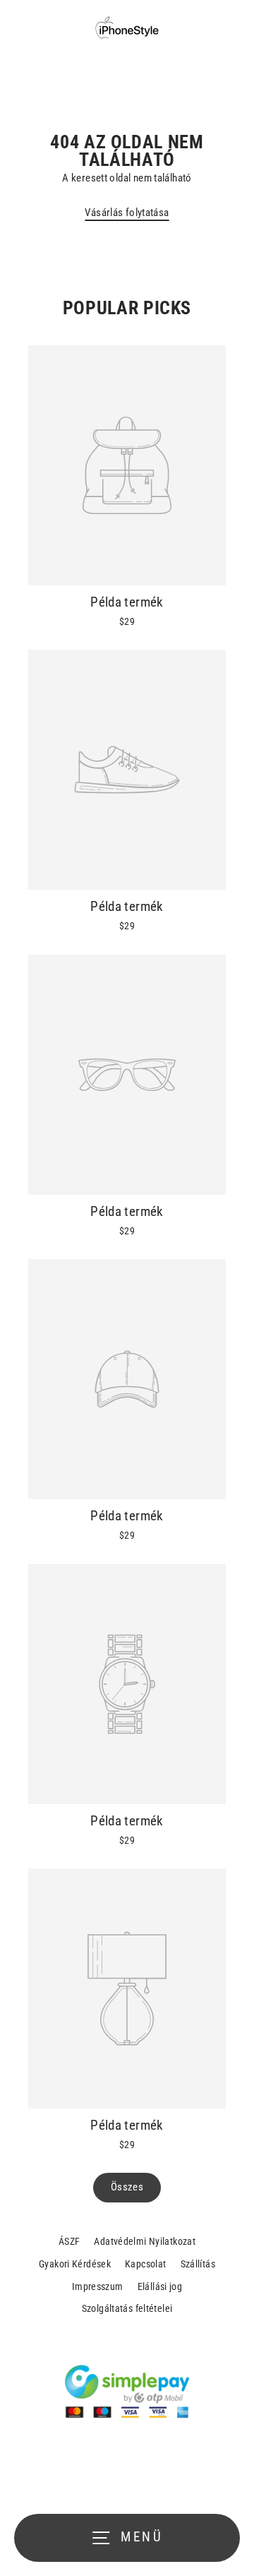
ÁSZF (69, 2241)
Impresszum (98, 2286)
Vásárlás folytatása (127, 213)
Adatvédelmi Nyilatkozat (145, 2241)
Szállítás (198, 2264)
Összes (127, 2187)
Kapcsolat (145, 2264)
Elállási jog (160, 2286)
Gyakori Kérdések (75, 2264)
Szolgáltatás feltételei (127, 2308)
